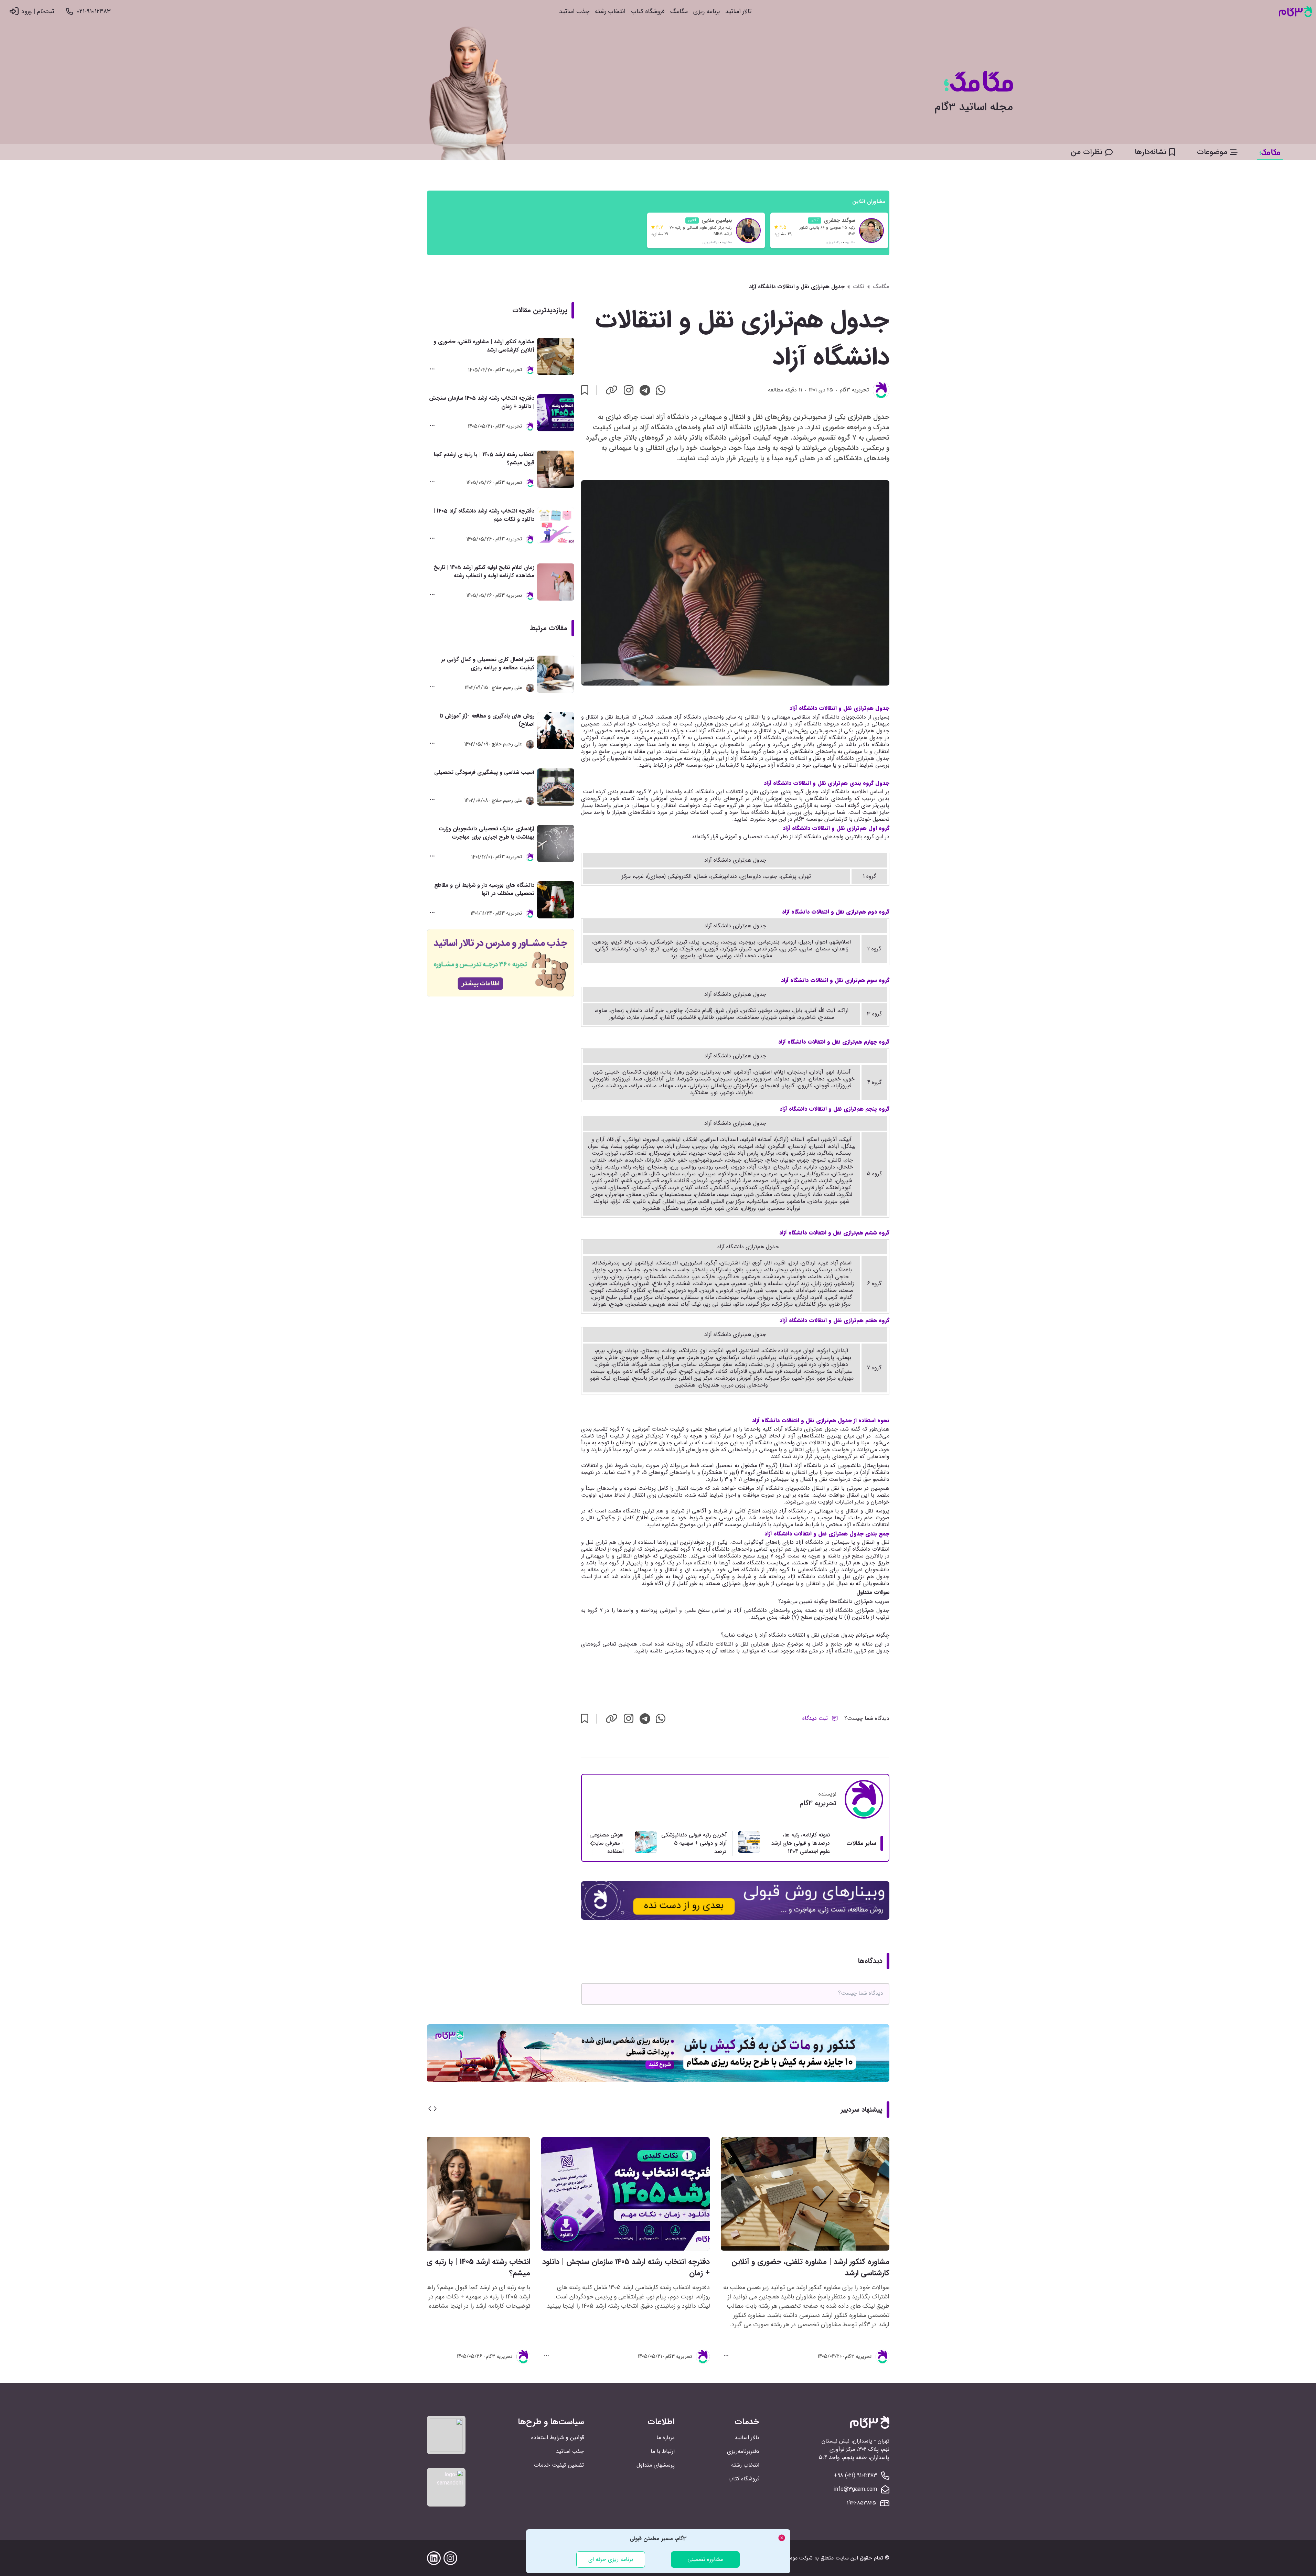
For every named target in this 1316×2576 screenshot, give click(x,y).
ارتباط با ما (663, 2451)
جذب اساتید (574, 12)
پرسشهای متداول (656, 2465)
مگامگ (679, 12)
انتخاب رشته (610, 12)
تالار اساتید (738, 12)
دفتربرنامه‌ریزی (743, 2451)
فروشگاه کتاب (648, 12)
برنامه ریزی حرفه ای (611, 2559)
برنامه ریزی (707, 12)
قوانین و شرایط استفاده (558, 2438)
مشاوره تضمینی (705, 2559)
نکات (859, 287)
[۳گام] (1295, 12)
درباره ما (666, 2438)
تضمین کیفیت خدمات (559, 2465)
